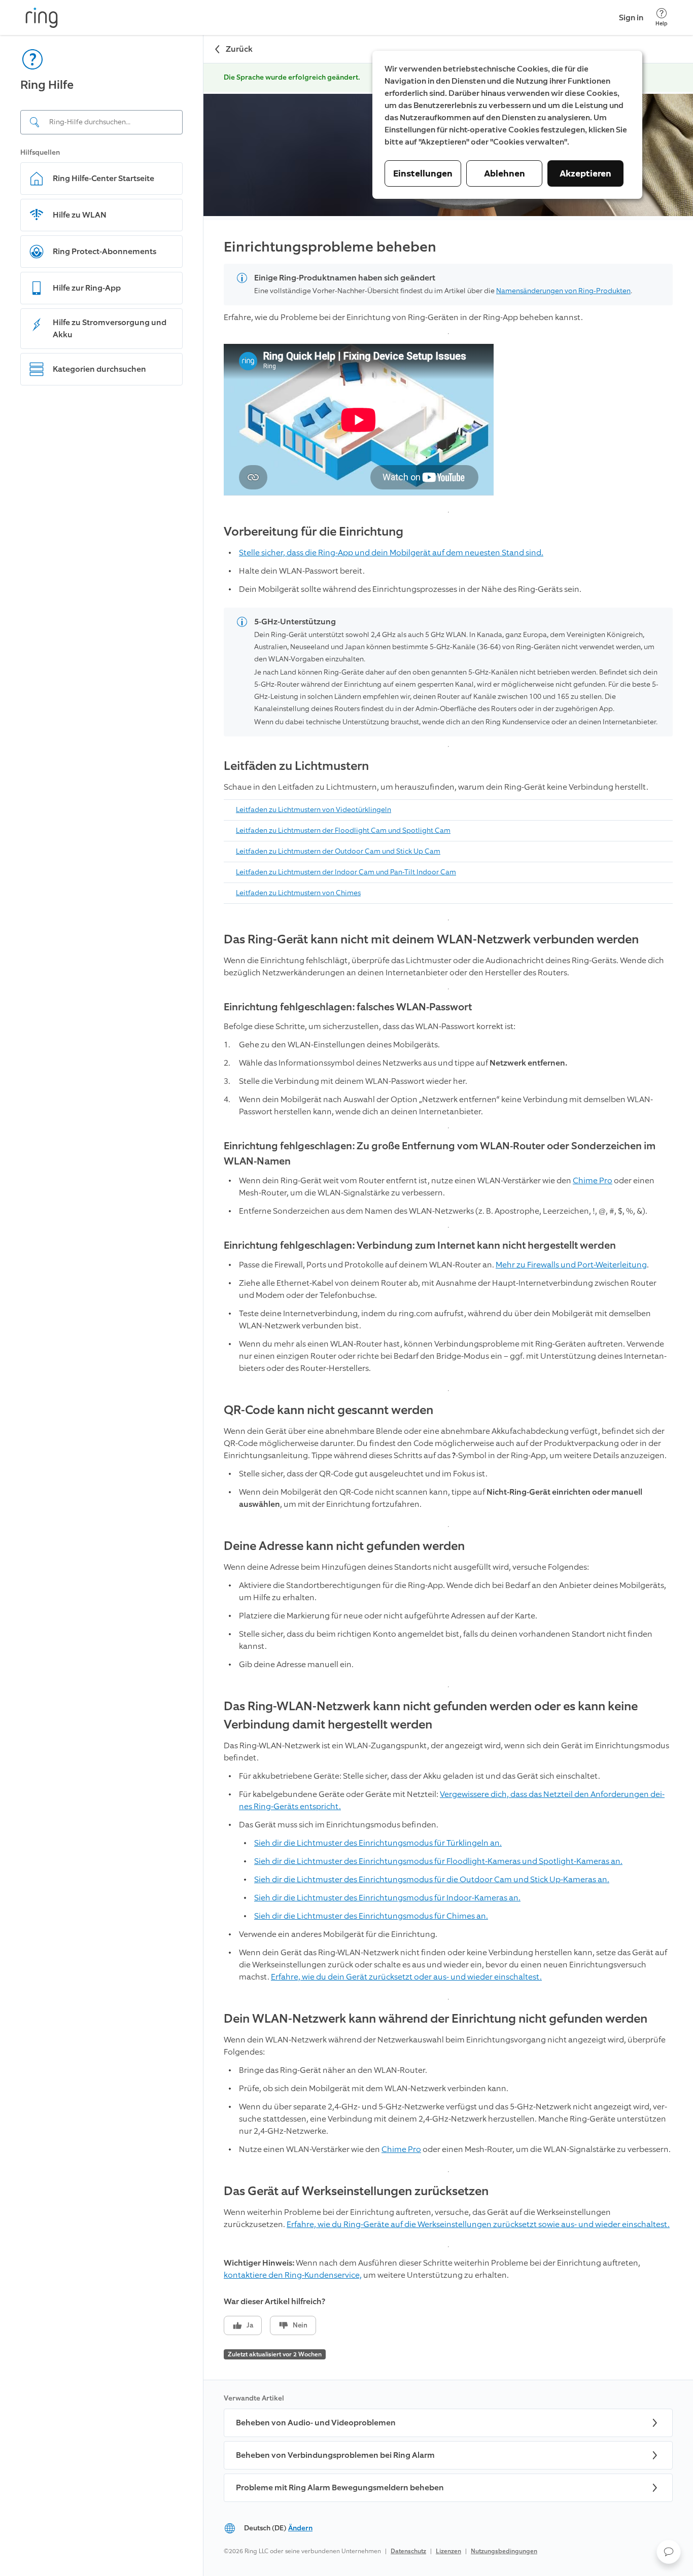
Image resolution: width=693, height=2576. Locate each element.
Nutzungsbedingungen (504, 2551)
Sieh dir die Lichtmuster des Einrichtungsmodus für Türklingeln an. (378, 1843)
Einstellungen (423, 173)
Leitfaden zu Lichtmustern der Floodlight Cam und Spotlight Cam (343, 831)
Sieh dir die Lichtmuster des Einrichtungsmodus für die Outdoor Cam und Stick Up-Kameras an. (432, 1879)
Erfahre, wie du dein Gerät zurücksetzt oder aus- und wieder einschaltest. (406, 1977)
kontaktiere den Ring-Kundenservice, (293, 2275)
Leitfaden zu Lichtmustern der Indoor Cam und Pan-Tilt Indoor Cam (346, 872)
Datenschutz (408, 2551)
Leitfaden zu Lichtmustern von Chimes (298, 893)
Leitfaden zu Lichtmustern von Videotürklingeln (314, 810)
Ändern (300, 2528)
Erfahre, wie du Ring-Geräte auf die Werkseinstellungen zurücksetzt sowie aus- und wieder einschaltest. (478, 2224)
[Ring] (42, 18)
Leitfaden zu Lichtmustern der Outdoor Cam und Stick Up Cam (338, 851)
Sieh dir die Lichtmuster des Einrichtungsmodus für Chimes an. (371, 1916)
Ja (250, 2325)
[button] (669, 2552)
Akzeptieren (585, 173)
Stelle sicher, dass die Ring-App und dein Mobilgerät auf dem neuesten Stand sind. (391, 553)
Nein (300, 2325)
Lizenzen (448, 2551)
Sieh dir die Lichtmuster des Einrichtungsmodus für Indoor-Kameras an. (387, 1898)
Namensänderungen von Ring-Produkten (563, 291)
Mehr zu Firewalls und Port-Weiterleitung (571, 1265)
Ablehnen (505, 173)
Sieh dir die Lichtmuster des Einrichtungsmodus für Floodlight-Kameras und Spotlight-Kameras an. (438, 1861)
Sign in (631, 17)
